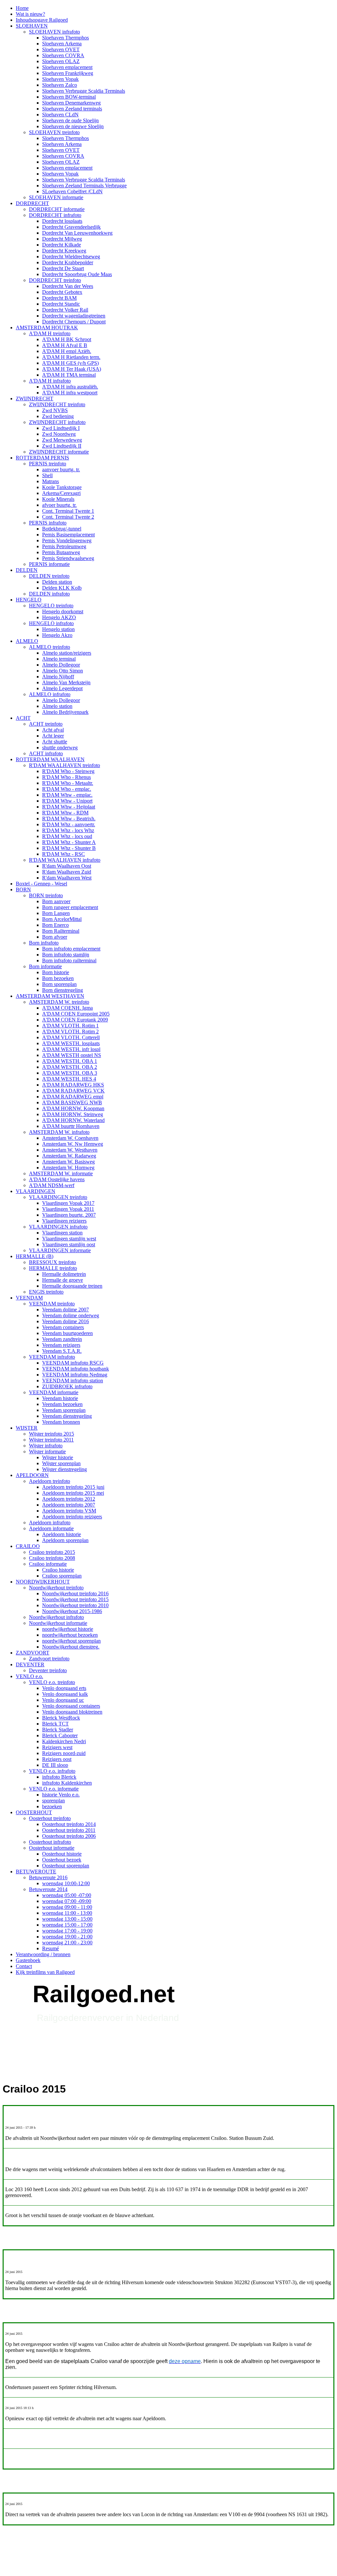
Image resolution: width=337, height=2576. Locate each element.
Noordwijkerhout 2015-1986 (72, 1611)
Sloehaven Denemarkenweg (71, 103)
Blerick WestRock (61, 1718)
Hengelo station (58, 629)
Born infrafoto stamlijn (66, 955)
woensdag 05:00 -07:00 (67, 1895)
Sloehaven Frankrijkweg (68, 73)
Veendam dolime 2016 (65, 1321)
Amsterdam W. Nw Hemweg (73, 1144)
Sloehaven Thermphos (65, 38)
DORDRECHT (32, 203)
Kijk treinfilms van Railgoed (45, 1972)
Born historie (56, 972)
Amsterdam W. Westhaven (70, 1150)
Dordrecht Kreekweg (64, 251)
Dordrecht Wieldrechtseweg (71, 257)
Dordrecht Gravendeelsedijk (71, 227)
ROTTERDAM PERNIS (42, 458)
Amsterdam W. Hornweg (68, 1168)
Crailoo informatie (48, 1564)
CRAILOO (28, 1546)
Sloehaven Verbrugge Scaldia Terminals (84, 91)
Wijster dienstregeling (65, 1469)
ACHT (23, 718)
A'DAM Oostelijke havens (57, 1179)
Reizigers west (57, 1747)
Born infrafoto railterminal (69, 960)
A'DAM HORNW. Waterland (73, 1120)
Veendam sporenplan (64, 1410)
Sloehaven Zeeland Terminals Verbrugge (84, 186)
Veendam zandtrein (62, 1339)
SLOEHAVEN (32, 26)
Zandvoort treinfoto (49, 1659)
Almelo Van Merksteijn (66, 682)
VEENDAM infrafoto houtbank (76, 1369)
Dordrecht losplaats (62, 221)
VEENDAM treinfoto (52, 1304)
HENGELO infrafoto (51, 623)
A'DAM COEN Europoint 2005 (76, 1014)
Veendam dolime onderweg (71, 1315)
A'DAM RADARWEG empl (73, 1097)
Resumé (51, 1948)
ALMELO (27, 641)
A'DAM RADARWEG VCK (73, 1091)
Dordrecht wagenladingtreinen (74, 316)
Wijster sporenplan (61, 1463)
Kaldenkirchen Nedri (64, 1741)
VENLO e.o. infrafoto (52, 1771)
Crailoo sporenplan (62, 1576)
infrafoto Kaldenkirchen (67, 1783)
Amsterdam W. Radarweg (69, 1156)
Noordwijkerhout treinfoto (56, 1588)
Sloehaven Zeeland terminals (72, 109)
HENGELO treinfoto (51, 606)
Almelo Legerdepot (62, 688)
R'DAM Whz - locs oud (67, 836)
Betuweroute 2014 (48, 1889)
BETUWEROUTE (36, 1872)
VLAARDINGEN (36, 1191)
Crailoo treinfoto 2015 (52, 1552)
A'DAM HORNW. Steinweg (73, 1114)
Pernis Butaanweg (61, 552)
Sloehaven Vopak (60, 79)
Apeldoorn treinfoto (50, 1481)
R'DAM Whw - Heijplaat (69, 807)
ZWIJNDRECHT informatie (59, 452)
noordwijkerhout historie (68, 1629)
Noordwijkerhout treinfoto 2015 (75, 1599)
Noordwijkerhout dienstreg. (71, 1647)
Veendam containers (63, 1327)
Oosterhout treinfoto (50, 1818)
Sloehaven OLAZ (61, 61)
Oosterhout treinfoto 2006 (69, 1836)
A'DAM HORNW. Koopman (73, 1108)
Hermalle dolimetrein (64, 1274)
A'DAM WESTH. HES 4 (69, 1079)
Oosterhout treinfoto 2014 (69, 1824)
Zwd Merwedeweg (62, 440)
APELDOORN (32, 1475)
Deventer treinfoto (48, 1670)
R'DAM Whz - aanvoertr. (69, 824)
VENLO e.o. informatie (54, 1789)
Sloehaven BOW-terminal (69, 97)
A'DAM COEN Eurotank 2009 (75, 1020)
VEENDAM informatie (54, 1392)
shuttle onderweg (60, 748)
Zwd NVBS (55, 410)
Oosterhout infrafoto (50, 1842)
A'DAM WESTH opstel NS (72, 1055)
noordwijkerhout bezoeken (70, 1635)
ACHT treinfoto (46, 724)
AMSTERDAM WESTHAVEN (50, 996)
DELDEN (27, 570)
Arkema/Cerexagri (61, 493)
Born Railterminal (61, 931)
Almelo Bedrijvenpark (65, 712)
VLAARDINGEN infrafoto (58, 1227)
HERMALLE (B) (35, 1256)
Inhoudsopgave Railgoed (42, 20)
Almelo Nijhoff (58, 677)
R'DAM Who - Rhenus (66, 777)
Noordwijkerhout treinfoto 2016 (75, 1593)
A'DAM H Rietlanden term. (71, 357)
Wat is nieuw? (30, 14)
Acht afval (53, 730)
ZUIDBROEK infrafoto (67, 1386)
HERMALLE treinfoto (53, 1268)
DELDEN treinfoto (49, 576)
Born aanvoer (56, 901)
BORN (23, 890)
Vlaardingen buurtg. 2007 (69, 1215)
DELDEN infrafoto (49, 594)
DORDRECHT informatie (57, 209)
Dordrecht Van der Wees (68, 286)
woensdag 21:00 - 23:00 (67, 1943)
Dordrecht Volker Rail (65, 310)
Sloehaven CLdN (60, 115)
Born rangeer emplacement (70, 907)
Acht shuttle (55, 742)
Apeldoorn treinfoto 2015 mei (73, 1493)
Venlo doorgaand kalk (65, 1694)
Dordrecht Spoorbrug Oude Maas (77, 274)
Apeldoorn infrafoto (50, 1522)
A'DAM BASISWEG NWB (72, 1102)
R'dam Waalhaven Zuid (67, 872)
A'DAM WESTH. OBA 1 (70, 1061)
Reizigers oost (57, 1759)
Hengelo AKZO (59, 617)
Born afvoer (55, 937)
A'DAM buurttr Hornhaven (71, 1126)
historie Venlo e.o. (61, 1795)
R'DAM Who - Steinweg (68, 771)
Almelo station (57, 706)
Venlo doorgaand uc (63, 1700)
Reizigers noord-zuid (64, 1753)
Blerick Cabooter (60, 1735)
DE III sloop (55, 1765)
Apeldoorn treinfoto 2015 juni (73, 1487)
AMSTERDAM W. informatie (61, 1173)
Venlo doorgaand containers (71, 1706)
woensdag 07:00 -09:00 (67, 1901)
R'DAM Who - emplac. (67, 789)
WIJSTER (27, 1428)
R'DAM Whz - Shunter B (69, 848)
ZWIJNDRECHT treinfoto (57, 404)
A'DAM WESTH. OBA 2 (70, 1067)
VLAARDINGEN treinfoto (58, 1197)
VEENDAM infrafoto (52, 1357)
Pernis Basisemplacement (68, 535)
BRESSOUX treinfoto (52, 1262)
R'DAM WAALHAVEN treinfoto (65, 765)
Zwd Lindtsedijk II (62, 446)
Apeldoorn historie (62, 1534)
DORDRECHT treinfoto (55, 280)
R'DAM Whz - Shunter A (69, 842)
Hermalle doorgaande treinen (72, 1286)
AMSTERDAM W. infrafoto (59, 1132)
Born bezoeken (58, 978)
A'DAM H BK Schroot (67, 339)
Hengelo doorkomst (63, 611)
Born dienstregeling (63, 990)
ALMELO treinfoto (50, 647)
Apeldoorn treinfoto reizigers (72, 1517)
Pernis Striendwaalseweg (68, 558)
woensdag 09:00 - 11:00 (67, 1907)
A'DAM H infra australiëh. (70, 387)
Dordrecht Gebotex (62, 292)
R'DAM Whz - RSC (64, 854)
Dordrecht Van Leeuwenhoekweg (77, 233)
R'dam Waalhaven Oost (67, 866)
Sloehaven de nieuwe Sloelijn (73, 126)
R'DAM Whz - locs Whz (68, 830)
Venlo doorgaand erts (64, 1688)
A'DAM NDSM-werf (52, 1185)
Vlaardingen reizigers (64, 1221)
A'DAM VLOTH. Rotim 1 (70, 1026)
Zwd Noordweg (59, 434)
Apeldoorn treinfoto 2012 (69, 1499)
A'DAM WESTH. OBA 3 (70, 1073)
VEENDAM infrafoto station (73, 1381)
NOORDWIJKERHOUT (43, 1582)
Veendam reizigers (61, 1345)
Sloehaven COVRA (63, 55)
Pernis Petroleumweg (64, 546)
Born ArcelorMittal (62, 919)
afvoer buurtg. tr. (59, 505)
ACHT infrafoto (46, 753)
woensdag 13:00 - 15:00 (67, 1919)
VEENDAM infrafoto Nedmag (75, 1375)
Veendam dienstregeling (67, 1416)
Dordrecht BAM (59, 298)
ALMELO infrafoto (50, 694)
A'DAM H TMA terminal (69, 375)
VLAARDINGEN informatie (60, 1250)
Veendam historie (60, 1398)
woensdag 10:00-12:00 (66, 1883)
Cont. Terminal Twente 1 (68, 511)
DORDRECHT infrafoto (55, 215)
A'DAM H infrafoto (50, 381)
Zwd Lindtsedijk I (61, 428)
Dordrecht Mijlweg (62, 239)
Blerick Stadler (58, 1730)
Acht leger (53, 736)
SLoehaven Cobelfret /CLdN (72, 191)
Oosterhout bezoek (62, 1860)
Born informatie (45, 966)
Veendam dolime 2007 (65, 1310)
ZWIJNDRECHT (35, 398)
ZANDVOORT (33, 1653)
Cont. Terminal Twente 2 (68, 517)
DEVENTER (30, 1664)
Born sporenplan (59, 984)
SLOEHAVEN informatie (56, 197)
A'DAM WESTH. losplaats (71, 1043)
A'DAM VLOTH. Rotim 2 (70, 1031)
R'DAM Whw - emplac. (67, 795)
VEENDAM (29, 1298)
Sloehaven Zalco (60, 85)
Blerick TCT (55, 1724)
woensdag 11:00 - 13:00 (67, 1913)
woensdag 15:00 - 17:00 (67, 1925)
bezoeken (52, 1806)
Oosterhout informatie (52, 1848)
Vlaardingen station (62, 1233)
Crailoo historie (58, 1570)
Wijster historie (58, 1457)
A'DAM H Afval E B (65, 345)
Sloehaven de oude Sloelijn (70, 120)
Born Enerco (55, 925)
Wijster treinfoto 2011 (51, 1440)
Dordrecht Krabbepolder (68, 262)
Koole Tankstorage (62, 487)
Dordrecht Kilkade (62, 245)
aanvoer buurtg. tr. (61, 469)
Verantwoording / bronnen (43, 1954)
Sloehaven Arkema (62, 44)
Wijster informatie (47, 1452)
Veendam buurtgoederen (67, 1333)
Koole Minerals (58, 499)
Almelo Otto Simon (63, 671)
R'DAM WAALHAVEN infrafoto (65, 860)
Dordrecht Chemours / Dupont (74, 322)
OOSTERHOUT (34, 1812)
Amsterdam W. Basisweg (68, 1162)
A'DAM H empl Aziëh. (67, 351)
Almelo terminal (59, 659)
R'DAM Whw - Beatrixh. (69, 819)
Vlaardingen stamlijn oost (69, 1244)
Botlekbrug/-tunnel (62, 529)
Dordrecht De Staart (63, 268)
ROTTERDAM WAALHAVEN (50, 759)
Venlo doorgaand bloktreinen (72, 1712)
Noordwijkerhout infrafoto (56, 1617)
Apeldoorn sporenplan (65, 1540)
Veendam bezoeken (62, 1404)
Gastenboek (28, 1960)
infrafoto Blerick (59, 1777)
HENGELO (29, 600)
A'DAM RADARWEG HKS (73, 1085)
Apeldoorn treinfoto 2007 (69, 1505)
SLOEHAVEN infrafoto (54, 32)
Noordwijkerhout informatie (58, 1623)
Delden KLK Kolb (62, 588)
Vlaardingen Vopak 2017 (68, 1203)
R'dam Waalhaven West (67, 878)
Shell (47, 475)
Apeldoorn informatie (51, 1528)
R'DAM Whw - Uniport (67, 801)
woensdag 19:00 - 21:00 (67, 1937)
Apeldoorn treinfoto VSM (69, 1511)
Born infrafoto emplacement (71, 949)
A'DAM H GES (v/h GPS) (70, 363)
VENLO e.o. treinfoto (52, 1682)
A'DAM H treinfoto (50, 333)
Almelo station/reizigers (67, 653)
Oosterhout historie (62, 1854)
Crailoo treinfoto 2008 (52, 1558)
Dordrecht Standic (61, 304)
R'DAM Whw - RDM (65, 813)
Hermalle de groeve (63, 1280)
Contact (24, 1966)
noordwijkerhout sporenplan (71, 1641)
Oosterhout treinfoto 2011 (69, 1830)
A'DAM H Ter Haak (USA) (72, 369)
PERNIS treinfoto (48, 464)
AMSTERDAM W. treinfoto (59, 1002)
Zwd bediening (58, 416)
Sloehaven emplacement (67, 67)
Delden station (57, 582)
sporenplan (53, 1801)
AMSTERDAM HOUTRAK (47, 328)
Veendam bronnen (61, 1422)
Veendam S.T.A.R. (62, 1351)
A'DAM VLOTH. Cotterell (71, 1037)
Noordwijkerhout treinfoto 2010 (75, 1605)
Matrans (51, 481)
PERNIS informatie (49, 564)
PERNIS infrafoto (48, 523)
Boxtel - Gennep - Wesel (41, 884)
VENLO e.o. (29, 1676)
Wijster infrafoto (46, 1446)
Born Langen (56, 913)
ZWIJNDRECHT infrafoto (57, 422)
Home (22, 8)
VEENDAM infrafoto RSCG (73, 1363)
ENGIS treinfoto (46, 1292)
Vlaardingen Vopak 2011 (68, 1209)
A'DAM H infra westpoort (70, 393)
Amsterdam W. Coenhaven (70, 1138)
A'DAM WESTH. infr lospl (71, 1049)
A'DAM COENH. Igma (67, 1008)
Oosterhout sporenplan (66, 1866)
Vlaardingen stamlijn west (69, 1239)
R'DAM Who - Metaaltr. (68, 783)
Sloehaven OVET (61, 49)
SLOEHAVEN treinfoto (54, 132)
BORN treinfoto (46, 895)
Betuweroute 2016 (48, 1877)
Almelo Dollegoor (61, 665)
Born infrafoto (44, 943)
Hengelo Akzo (57, 635)
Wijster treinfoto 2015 (52, 1434)
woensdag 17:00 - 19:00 (67, 1931)
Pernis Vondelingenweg (67, 540)
